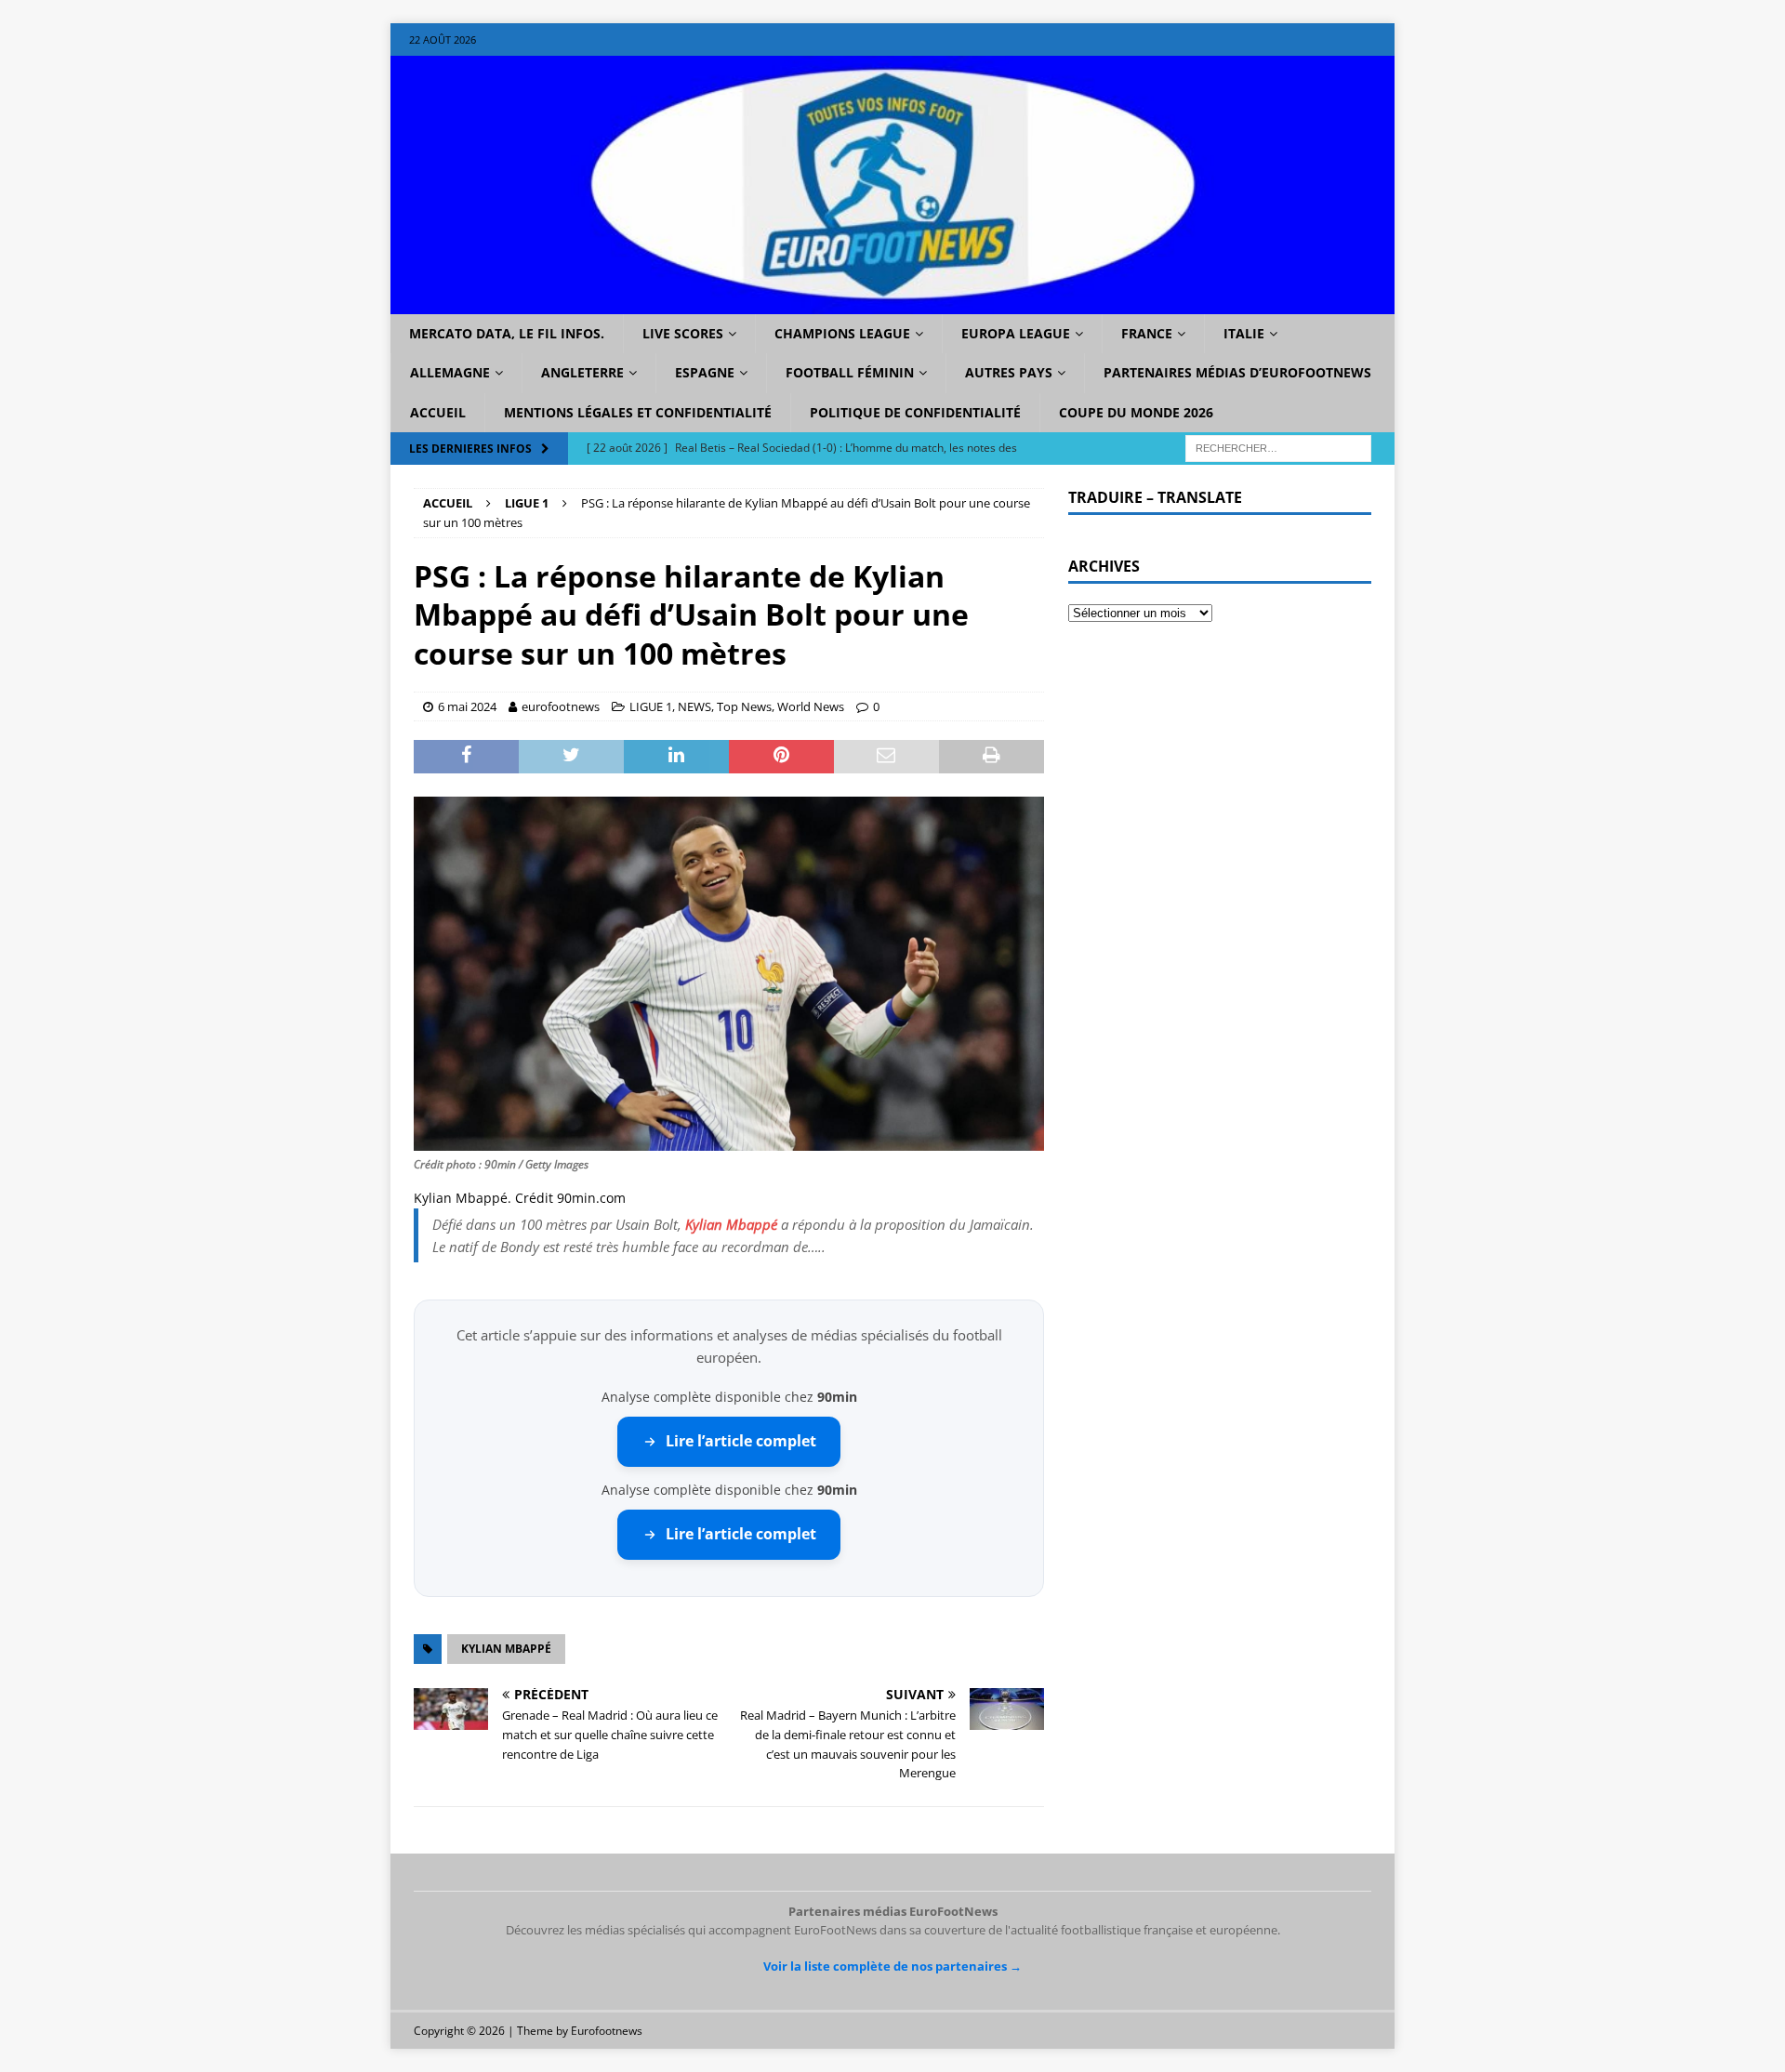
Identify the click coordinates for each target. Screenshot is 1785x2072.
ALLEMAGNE (450, 372)
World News (811, 706)
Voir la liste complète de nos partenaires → (892, 1966)
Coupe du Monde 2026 (1136, 412)
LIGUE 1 (651, 706)
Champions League (842, 333)
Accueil (438, 412)
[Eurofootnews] (892, 304)
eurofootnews (561, 706)
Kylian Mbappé (731, 1224)
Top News (744, 706)
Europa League (1016, 333)
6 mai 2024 (467, 706)
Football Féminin (850, 372)
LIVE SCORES (683, 333)
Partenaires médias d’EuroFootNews (1237, 372)
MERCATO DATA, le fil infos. (507, 333)
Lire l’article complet (741, 1441)
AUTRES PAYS (1009, 372)
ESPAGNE (705, 372)
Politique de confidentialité (915, 412)
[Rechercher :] (1278, 448)
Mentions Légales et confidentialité (638, 412)
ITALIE (1244, 333)
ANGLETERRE (582, 372)
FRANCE (1147, 333)
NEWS (694, 706)
